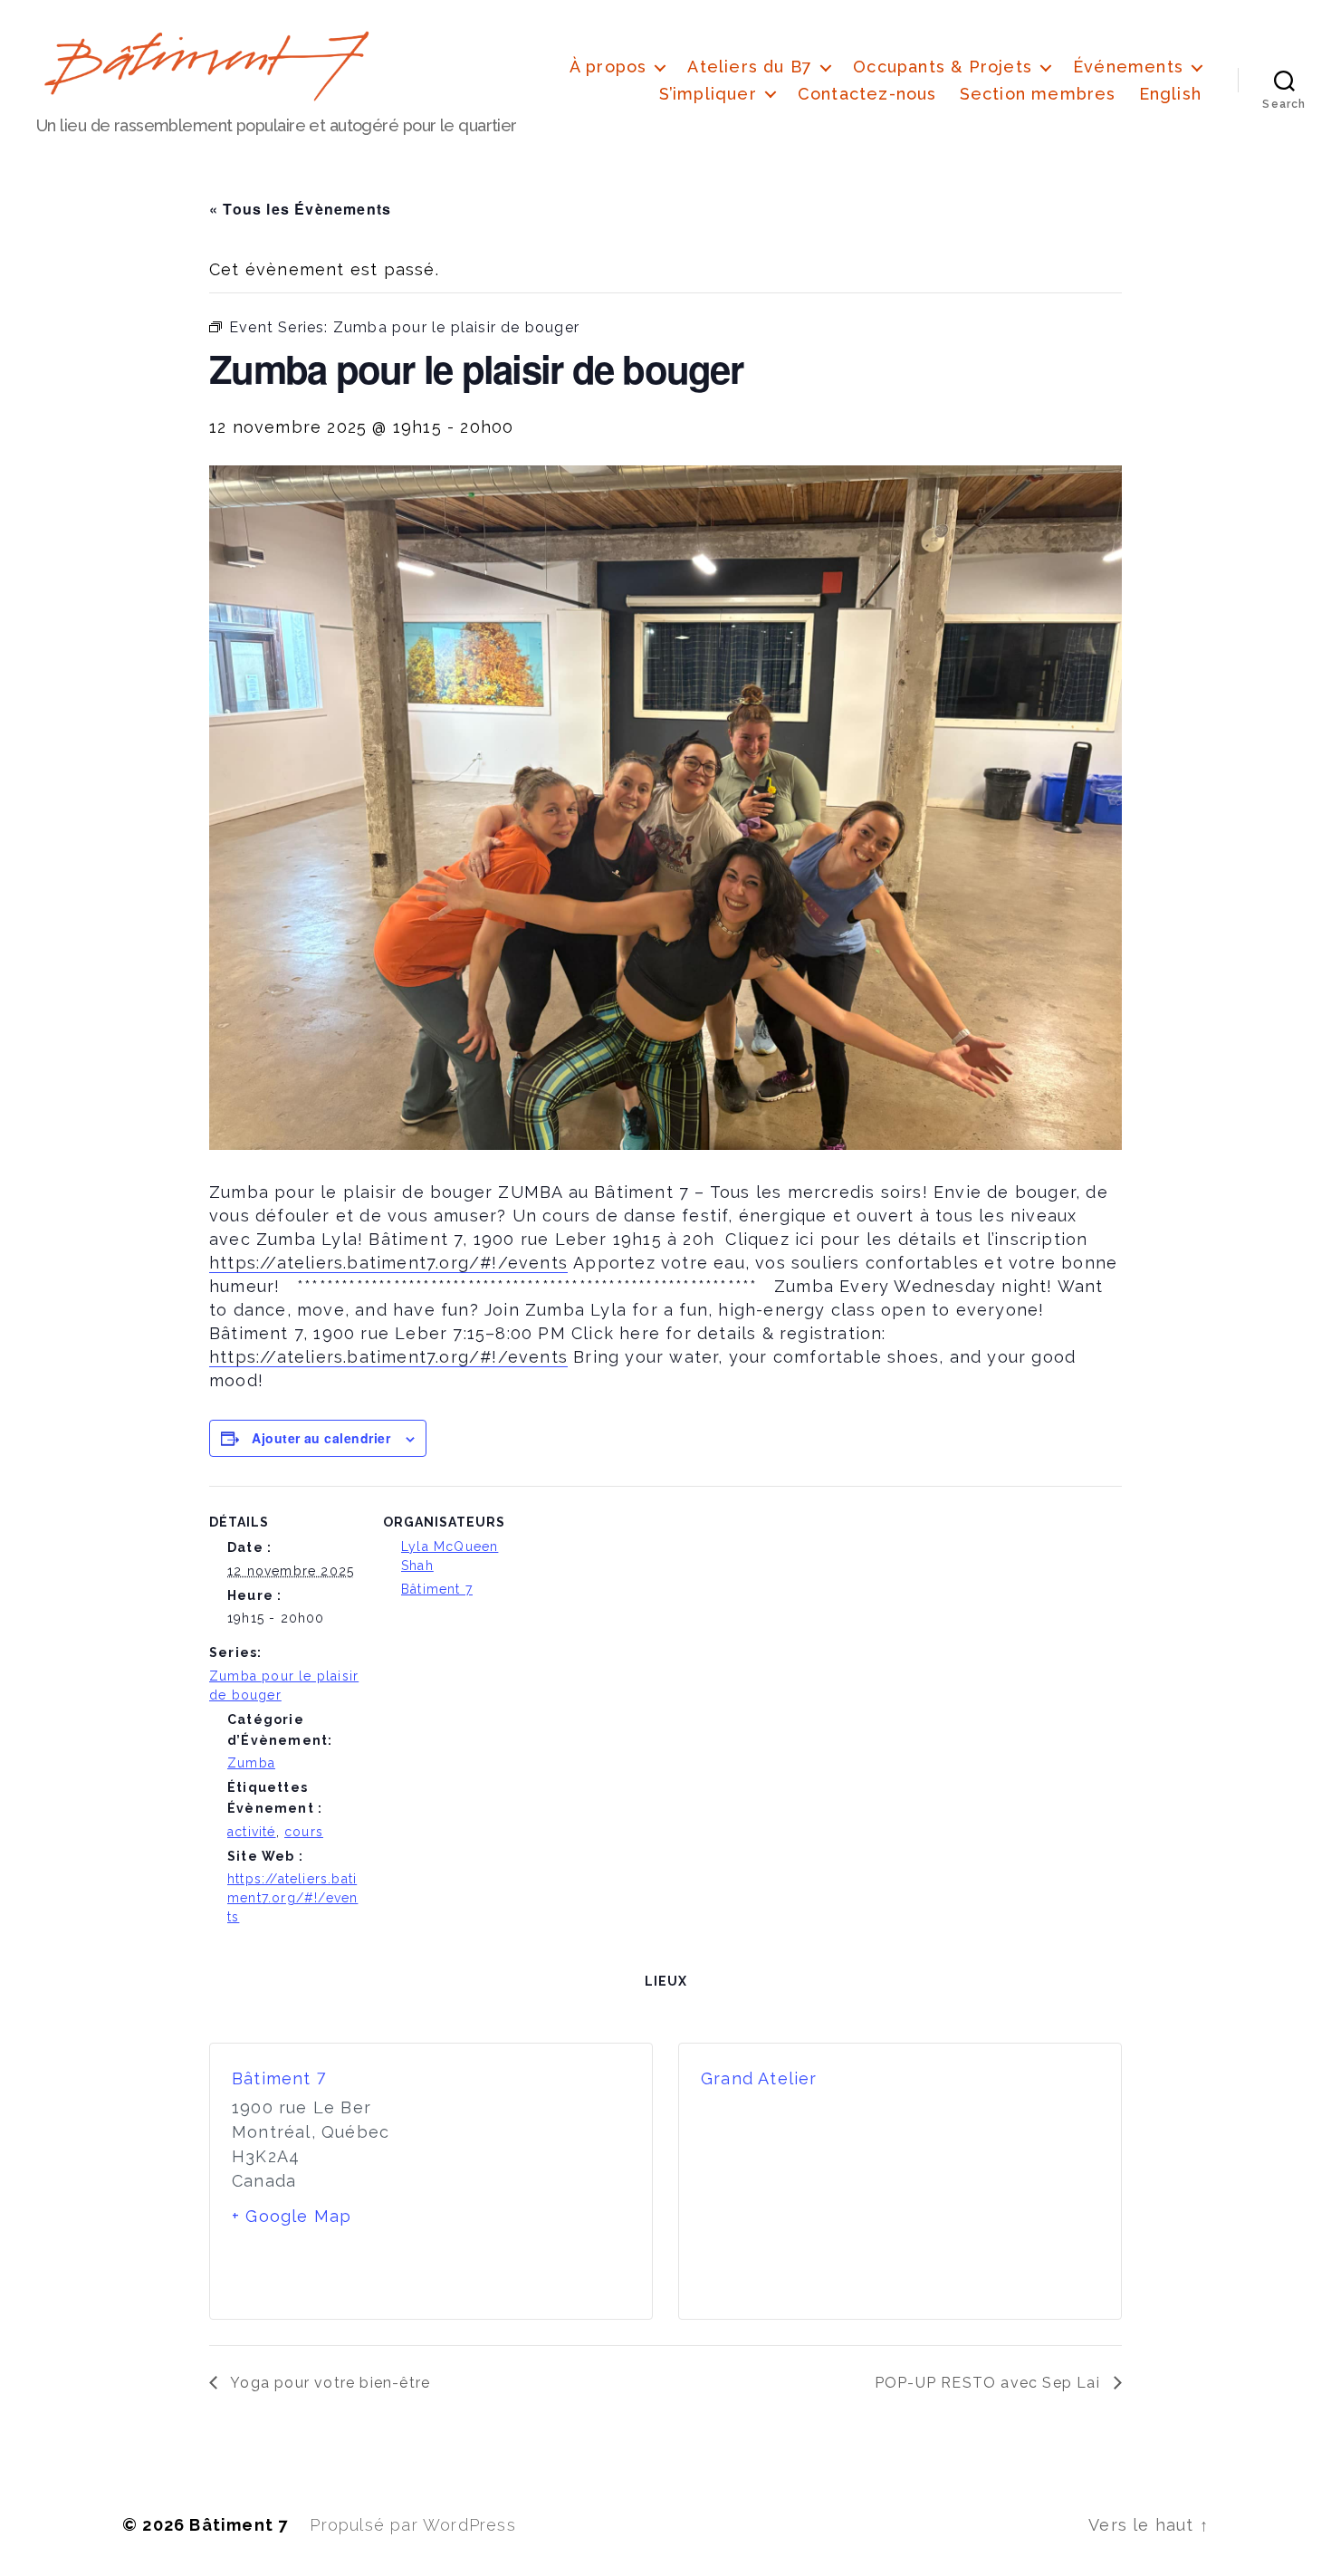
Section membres (1038, 94)
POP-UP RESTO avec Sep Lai (990, 2383)
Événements (1128, 67)
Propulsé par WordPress (412, 2525)
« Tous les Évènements (300, 209)
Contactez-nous (867, 94)
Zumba (251, 1763)
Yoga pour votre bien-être (328, 2383)
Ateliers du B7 (750, 67)
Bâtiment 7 (437, 1589)
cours (304, 1832)
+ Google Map (292, 2216)
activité (252, 1832)
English (1170, 94)
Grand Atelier (759, 2078)
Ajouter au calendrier (321, 1438)
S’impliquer (708, 94)
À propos (608, 67)
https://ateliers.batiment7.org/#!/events (292, 1898)
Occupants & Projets (943, 67)
